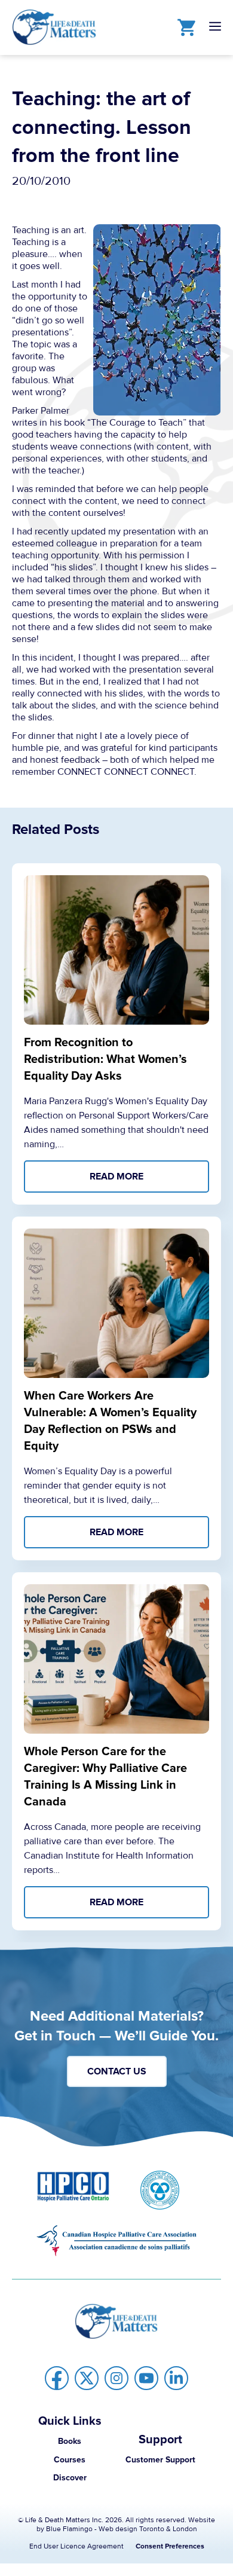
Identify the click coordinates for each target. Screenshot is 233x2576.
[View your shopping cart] (183, 27)
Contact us (117, 2071)
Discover (70, 2478)
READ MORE (116, 1177)
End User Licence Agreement (76, 2546)
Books (70, 2441)
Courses (70, 2460)
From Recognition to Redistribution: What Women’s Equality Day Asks (105, 1059)
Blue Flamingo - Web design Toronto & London (122, 2529)
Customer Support (160, 2460)
